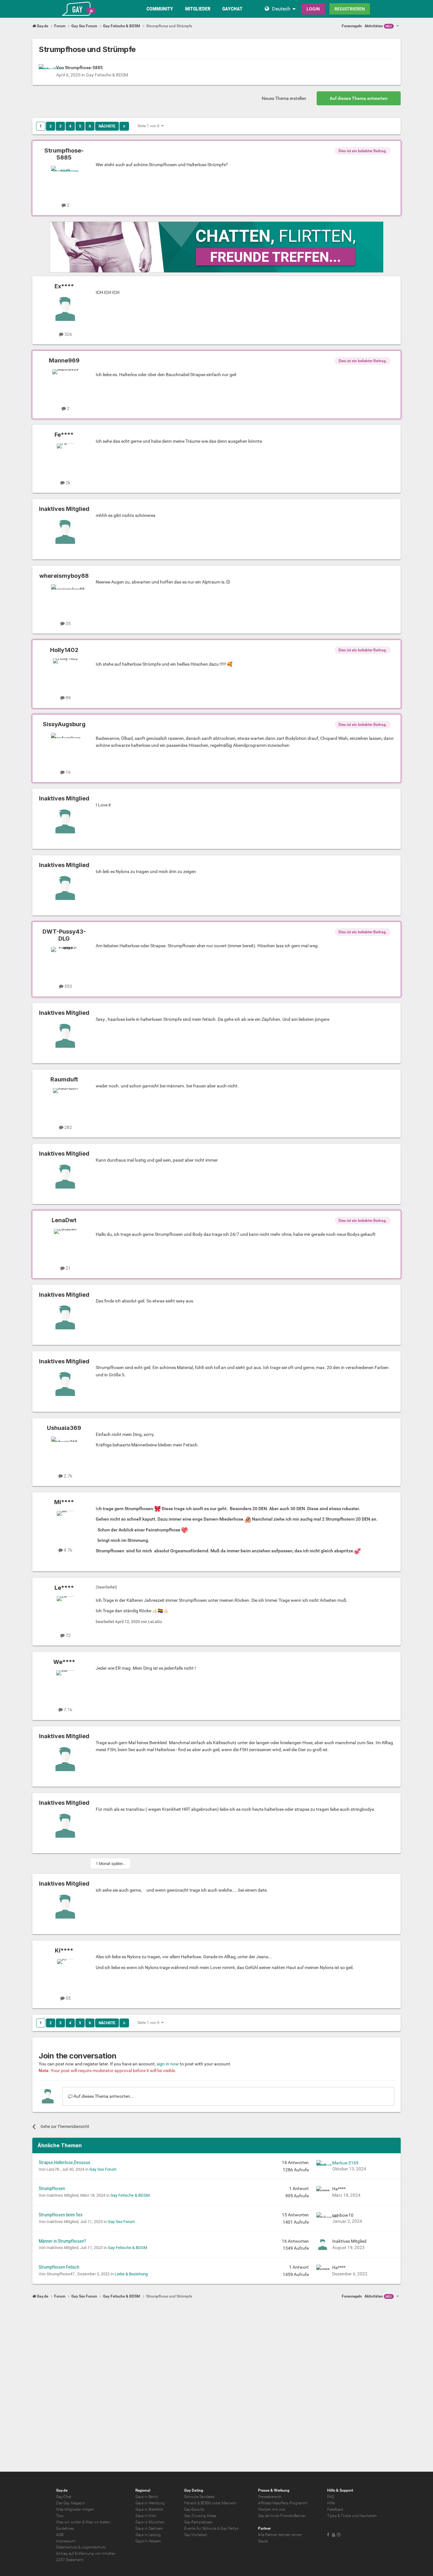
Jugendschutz (94, 2547)
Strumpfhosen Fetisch (59, 2267)
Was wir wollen (69, 2522)
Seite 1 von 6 (149, 126)
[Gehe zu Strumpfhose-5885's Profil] (46, 71)
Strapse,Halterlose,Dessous (65, 2162)
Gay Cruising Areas (200, 2516)
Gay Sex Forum (103, 2169)
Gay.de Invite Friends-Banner (282, 2516)
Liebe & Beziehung (131, 2274)
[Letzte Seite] (124, 126)
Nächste (107, 126)
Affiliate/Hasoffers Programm (283, 2503)
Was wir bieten (98, 2522)
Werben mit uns (271, 2509)
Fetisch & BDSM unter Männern (210, 2503)
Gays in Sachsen (149, 2528)
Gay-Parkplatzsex (198, 2522)
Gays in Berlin (147, 2497)
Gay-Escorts (194, 2509)
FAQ (331, 2497)
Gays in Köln (146, 2516)
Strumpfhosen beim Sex (61, 2215)
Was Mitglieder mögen (75, 2509)
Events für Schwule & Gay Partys (211, 2528)
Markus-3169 (345, 2163)
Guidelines (65, 2528)
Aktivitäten (378, 26)
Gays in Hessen (148, 2541)
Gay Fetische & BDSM (107, 75)
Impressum (66, 2541)
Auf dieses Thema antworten (359, 98)
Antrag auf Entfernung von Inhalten (86, 2553)
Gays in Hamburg (150, 2503)
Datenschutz (67, 2547)
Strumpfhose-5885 (84, 68)
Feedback (335, 2509)
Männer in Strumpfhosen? (62, 2241)
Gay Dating (194, 2490)
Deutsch (281, 9)
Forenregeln (352, 26)
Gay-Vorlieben (196, 2535)
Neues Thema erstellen (284, 98)
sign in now (168, 2064)
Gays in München (150, 2522)
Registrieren (350, 9)
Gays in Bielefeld (149, 2509)
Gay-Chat (64, 2497)
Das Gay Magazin (71, 2503)
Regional (143, 2490)
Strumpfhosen (52, 2188)
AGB (60, 2535)
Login (313, 9)
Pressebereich (270, 2497)
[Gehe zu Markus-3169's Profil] (323, 2166)
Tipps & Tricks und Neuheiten (352, 2516)
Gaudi (263, 2541)
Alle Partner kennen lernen (280, 2535)
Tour (60, 2516)
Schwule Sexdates (199, 2497)
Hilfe (331, 2503)
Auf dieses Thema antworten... (103, 2096)
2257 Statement (70, 2560)
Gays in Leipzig (148, 2535)
